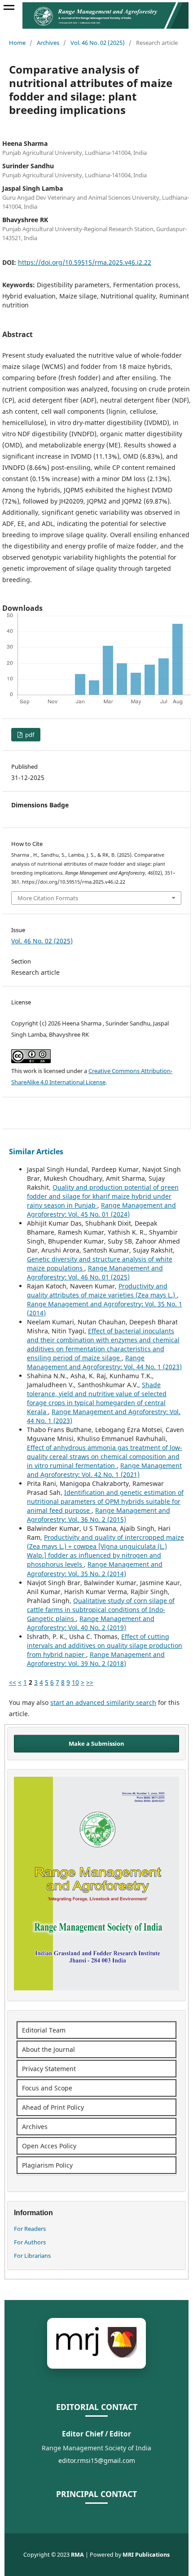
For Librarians (32, 2256)
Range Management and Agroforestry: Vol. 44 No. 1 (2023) (104, 1362)
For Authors (30, 2242)
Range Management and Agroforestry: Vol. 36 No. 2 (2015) (99, 1515)
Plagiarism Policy (47, 2165)
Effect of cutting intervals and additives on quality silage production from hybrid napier (105, 1645)
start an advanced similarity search (103, 1702)
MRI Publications (146, 2555)
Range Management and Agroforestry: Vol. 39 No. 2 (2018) (96, 1659)
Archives (48, 43)
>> (90, 1682)
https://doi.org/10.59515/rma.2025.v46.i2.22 (85, 262)
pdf (29, 735)
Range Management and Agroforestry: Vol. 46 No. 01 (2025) (95, 1273)
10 (75, 1682)
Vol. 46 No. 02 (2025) (98, 43)
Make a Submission (96, 1744)
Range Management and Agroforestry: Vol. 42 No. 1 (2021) (104, 1470)
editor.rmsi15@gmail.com (97, 2460)
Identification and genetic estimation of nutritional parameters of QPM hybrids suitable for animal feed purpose (105, 1501)
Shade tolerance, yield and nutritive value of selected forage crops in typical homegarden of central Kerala (97, 1398)
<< (13, 1682)
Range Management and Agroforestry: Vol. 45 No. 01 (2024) (101, 1210)
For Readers (30, 2229)
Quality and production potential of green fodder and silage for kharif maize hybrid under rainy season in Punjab (103, 1196)
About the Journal (48, 2049)
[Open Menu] (9, 9)
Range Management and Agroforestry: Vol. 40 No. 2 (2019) (91, 1623)
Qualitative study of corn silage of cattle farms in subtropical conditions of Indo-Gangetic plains (101, 1610)
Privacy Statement (49, 2069)
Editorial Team (44, 2030)
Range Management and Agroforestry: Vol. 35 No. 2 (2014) (95, 1569)
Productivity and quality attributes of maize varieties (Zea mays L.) (102, 1290)
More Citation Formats (48, 898)
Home (17, 43)
